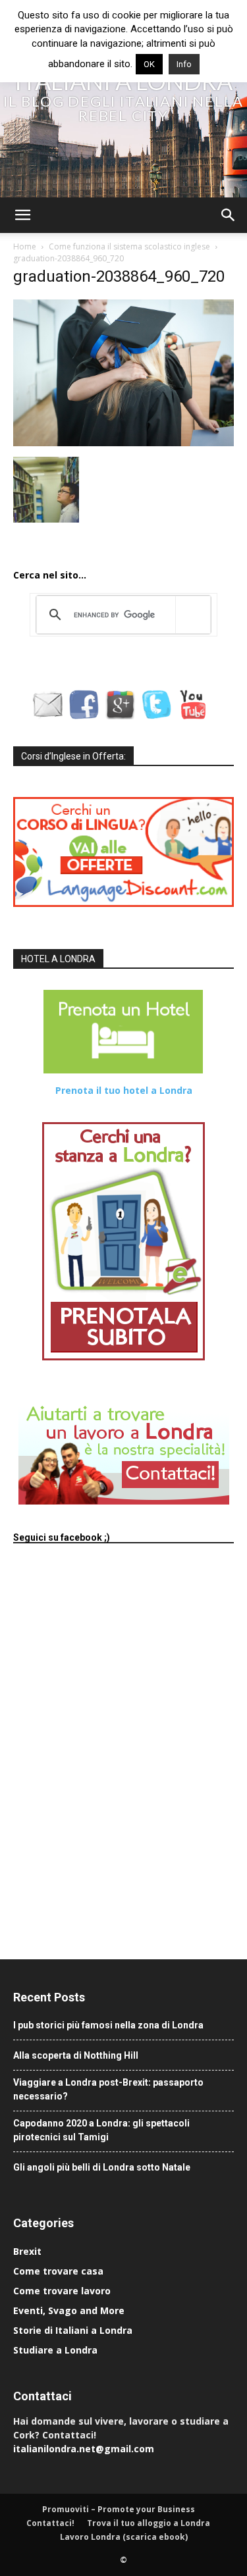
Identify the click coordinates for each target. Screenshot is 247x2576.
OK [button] (149, 64)
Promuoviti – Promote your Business (119, 2509)
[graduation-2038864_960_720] (123, 443)
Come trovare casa (58, 2271)
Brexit (27, 2251)
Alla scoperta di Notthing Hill (76, 2055)
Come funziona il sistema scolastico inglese (129, 246)
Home (25, 246)
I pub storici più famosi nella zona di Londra (108, 2025)
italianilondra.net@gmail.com (84, 2449)
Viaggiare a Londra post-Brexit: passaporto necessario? (108, 2089)
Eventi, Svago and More (69, 2310)
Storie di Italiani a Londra (73, 2330)
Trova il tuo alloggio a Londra (149, 2523)
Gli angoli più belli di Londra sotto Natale (102, 2167)
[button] (22, 215)
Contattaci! (50, 2523)
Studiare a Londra (55, 2350)
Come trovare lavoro (62, 2291)
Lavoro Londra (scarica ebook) (124, 2537)
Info (184, 64)
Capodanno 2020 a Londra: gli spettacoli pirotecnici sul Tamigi (101, 2130)
